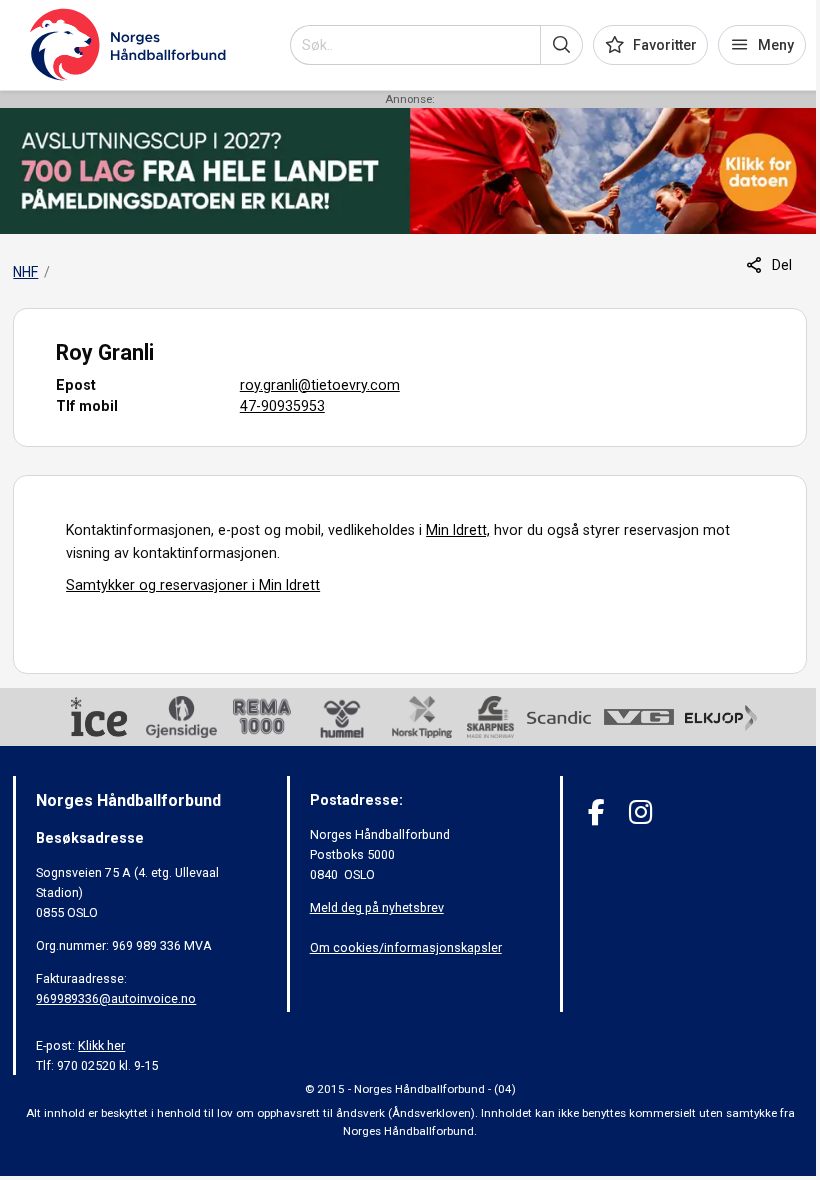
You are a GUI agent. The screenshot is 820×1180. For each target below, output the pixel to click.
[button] (561, 45)
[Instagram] (640, 812)
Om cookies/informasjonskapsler (406, 947)
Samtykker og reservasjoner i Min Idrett (193, 585)
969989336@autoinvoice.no (116, 998)
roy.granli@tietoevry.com (320, 385)
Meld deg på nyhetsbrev (377, 907)
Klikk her (101, 1045)
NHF (25, 272)
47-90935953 (282, 406)
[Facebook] (596, 812)
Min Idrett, (458, 530)
